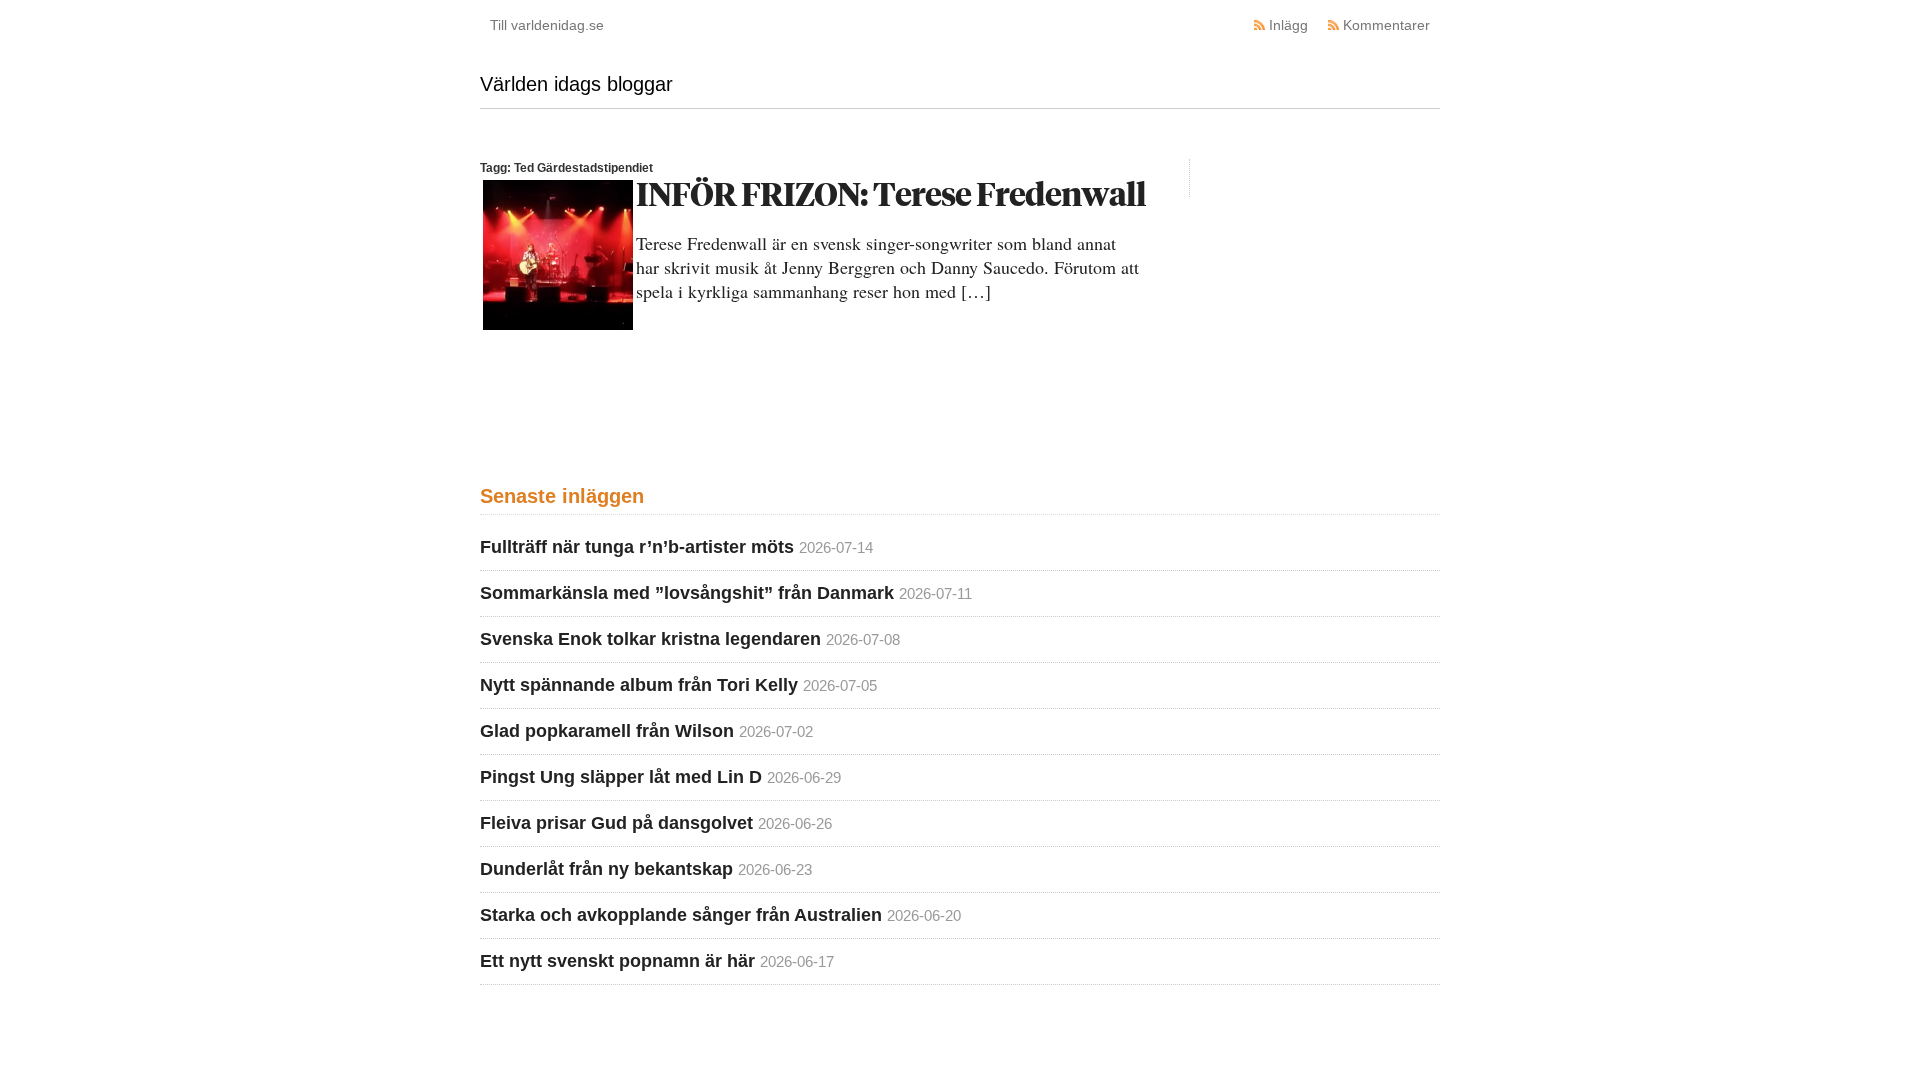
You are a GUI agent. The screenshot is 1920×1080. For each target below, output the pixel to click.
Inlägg (1288, 25)
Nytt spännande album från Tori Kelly (639, 685)
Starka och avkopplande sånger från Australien (681, 915)
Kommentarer (1386, 25)
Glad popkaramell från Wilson (607, 731)
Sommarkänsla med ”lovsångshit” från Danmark (687, 593)
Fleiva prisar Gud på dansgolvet (616, 823)
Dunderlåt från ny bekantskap (606, 869)
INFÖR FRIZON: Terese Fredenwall (891, 193)
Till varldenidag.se (547, 25)
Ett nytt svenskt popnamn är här (617, 961)
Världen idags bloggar (576, 84)
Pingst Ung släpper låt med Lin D (621, 777)
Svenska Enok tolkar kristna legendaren (650, 639)
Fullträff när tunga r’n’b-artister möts (637, 547)
